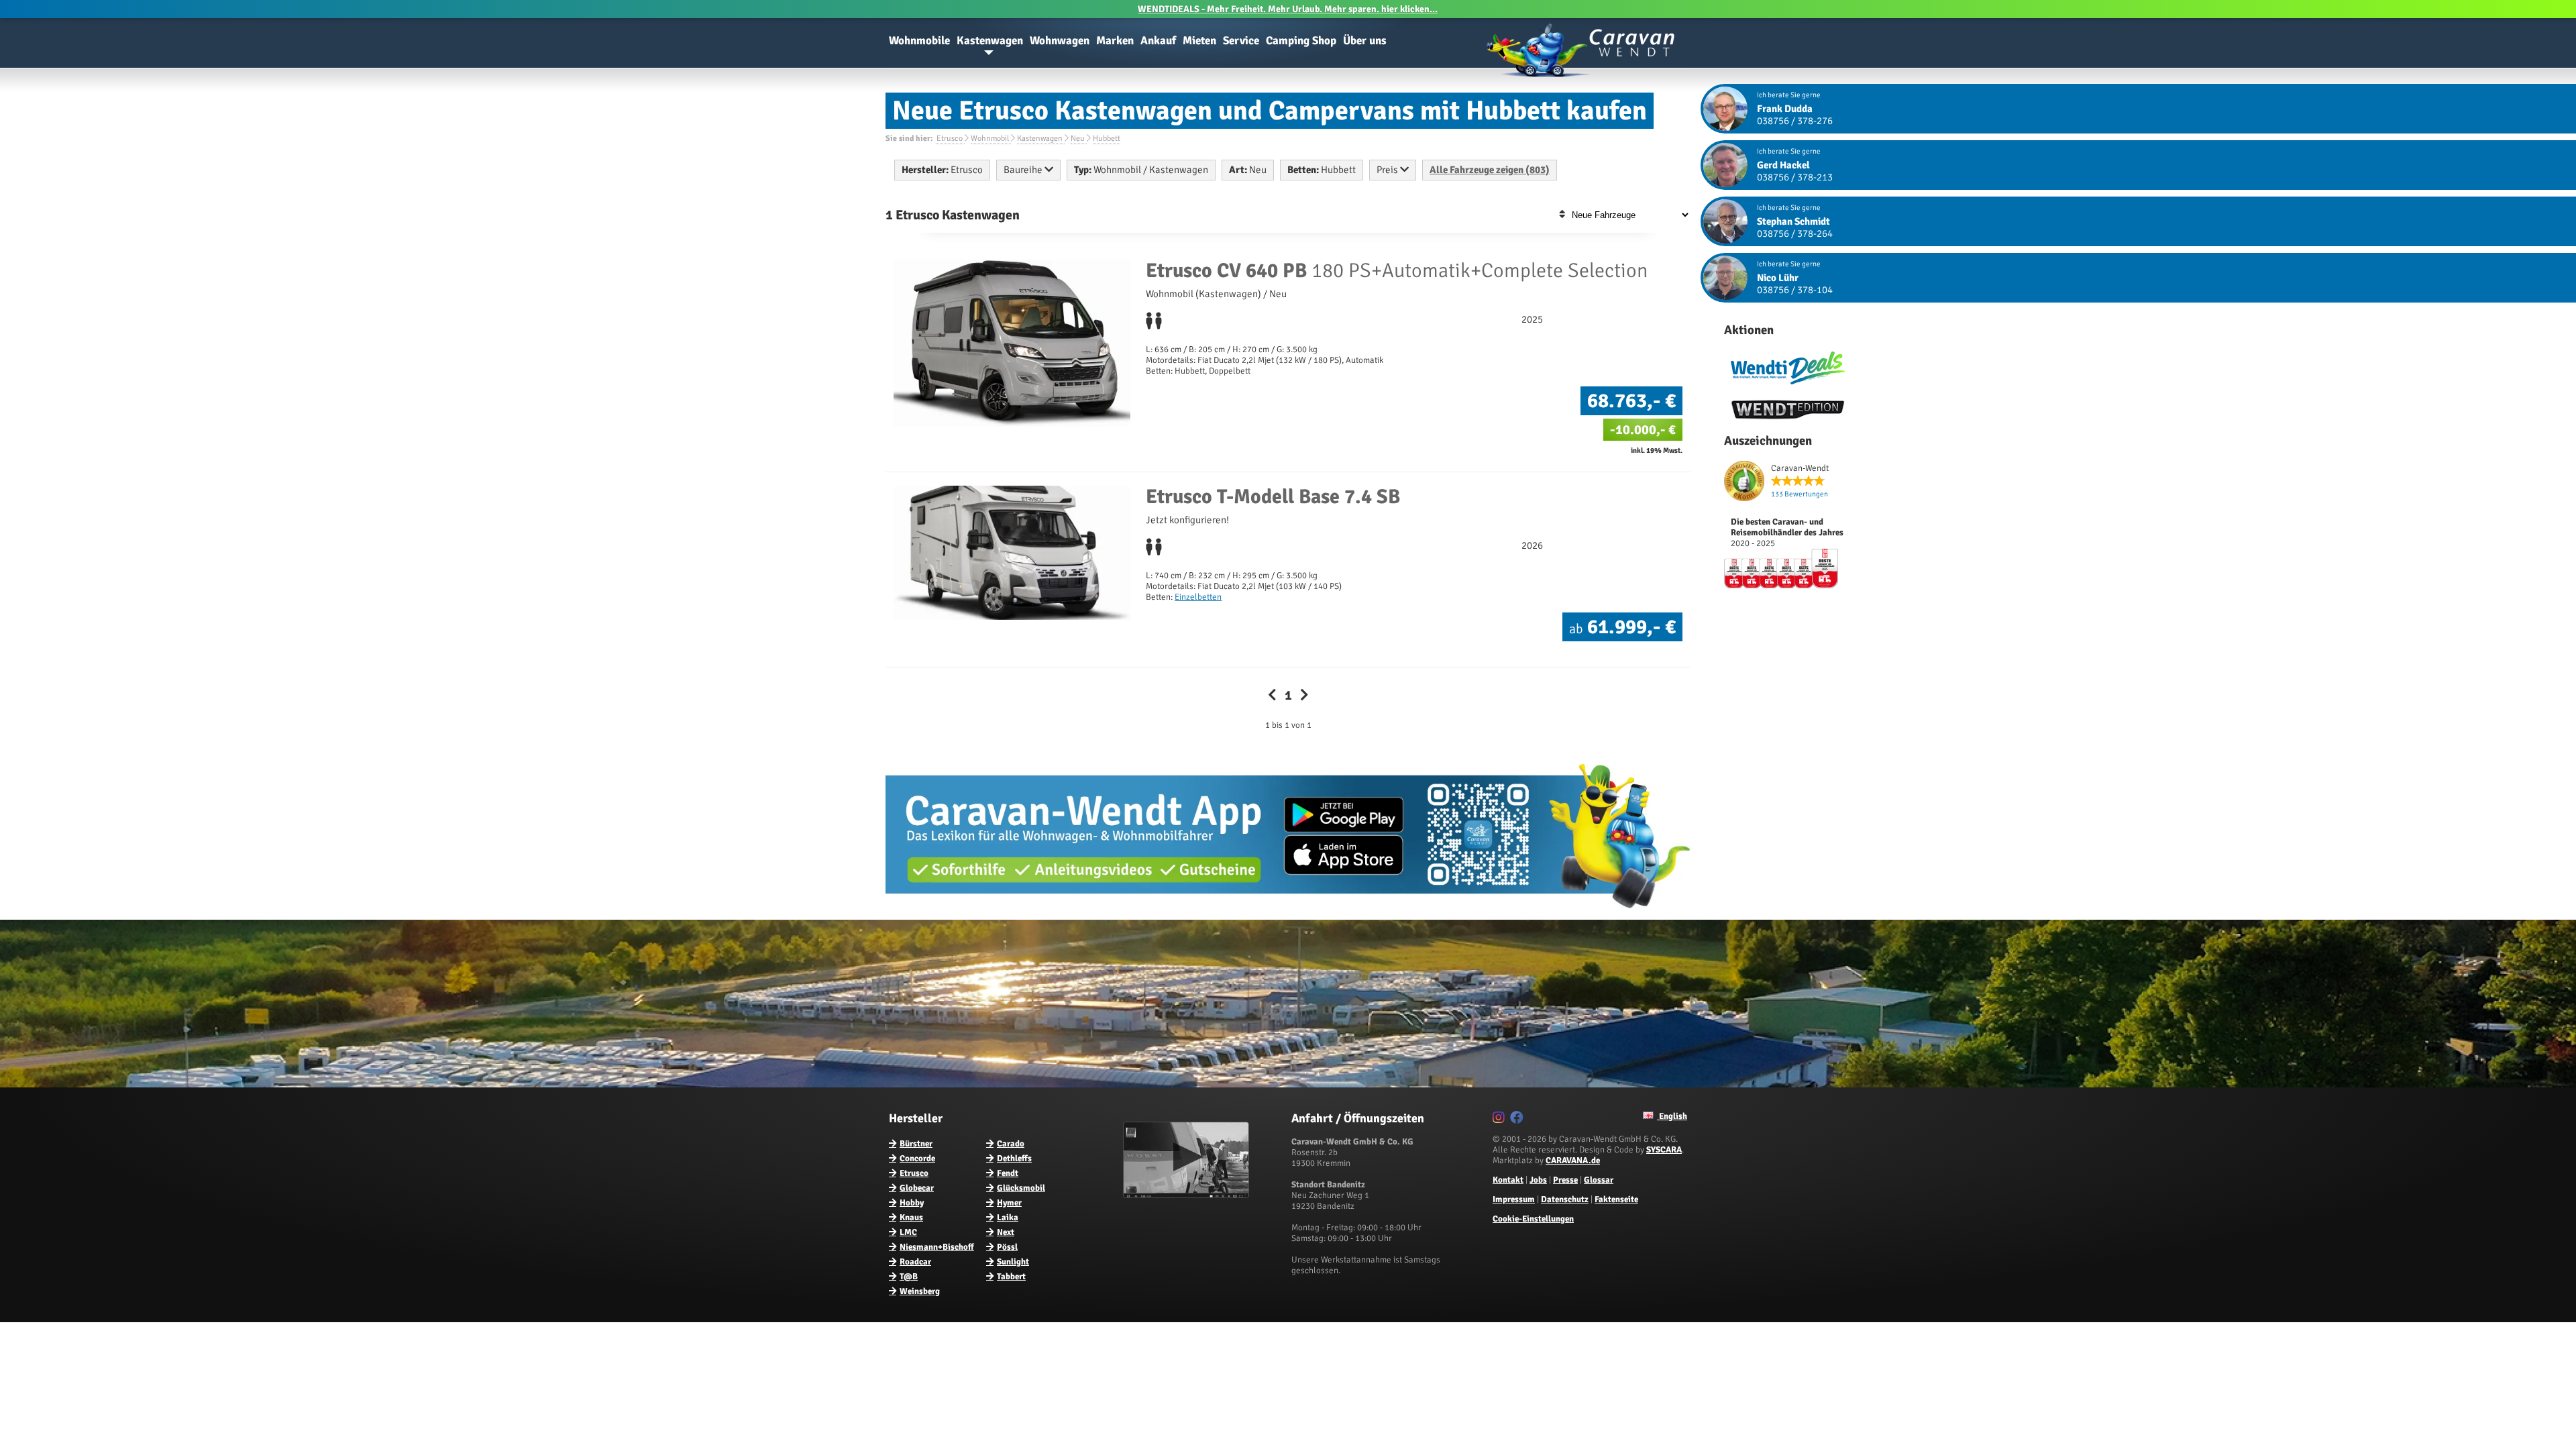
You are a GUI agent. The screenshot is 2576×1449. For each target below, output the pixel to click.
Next (1006, 1232)
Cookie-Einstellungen (1533, 1219)
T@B (909, 1277)
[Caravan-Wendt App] (1288, 913)
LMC (908, 1232)
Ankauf (1158, 41)
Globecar (917, 1188)
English (1672, 1116)
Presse (1565, 1180)
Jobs (1538, 1180)
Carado (1011, 1144)
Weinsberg (920, 1291)
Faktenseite (1616, 1199)
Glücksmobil (1021, 1188)
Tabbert (1011, 1277)
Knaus (911, 1218)
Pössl (1007, 1247)
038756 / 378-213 (1795, 177)
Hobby (912, 1203)
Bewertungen (1800, 494)
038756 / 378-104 (1795, 290)
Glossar (1599, 1180)
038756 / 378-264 (1795, 233)
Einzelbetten (1198, 597)
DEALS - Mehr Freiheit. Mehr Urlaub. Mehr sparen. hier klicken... (1288, 9)
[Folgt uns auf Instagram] (1500, 1120)
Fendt (1008, 1173)
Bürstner (916, 1144)
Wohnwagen (1060, 41)
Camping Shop (1301, 41)
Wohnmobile (919, 41)
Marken (1115, 41)
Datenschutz (1565, 1199)
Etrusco (914, 1173)
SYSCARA (1664, 1150)
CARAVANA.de (1573, 1161)
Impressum (1514, 1199)
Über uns (1365, 41)
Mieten (1199, 41)
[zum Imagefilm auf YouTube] (1188, 1195)
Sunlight (1013, 1262)
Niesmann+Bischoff (937, 1247)
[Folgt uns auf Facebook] (1518, 1120)
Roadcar (915, 1262)
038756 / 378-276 (1795, 121)
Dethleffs (1014, 1159)
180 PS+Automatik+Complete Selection (1397, 271)
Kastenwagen (990, 41)
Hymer (1009, 1203)
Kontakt (1508, 1180)
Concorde (917, 1159)
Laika (1008, 1218)
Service (1241, 41)
